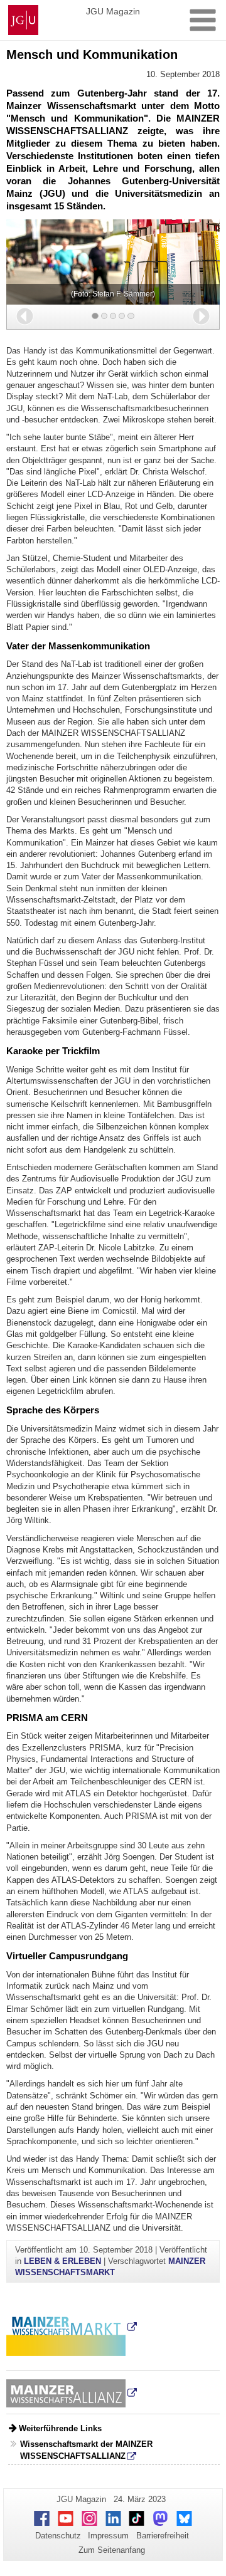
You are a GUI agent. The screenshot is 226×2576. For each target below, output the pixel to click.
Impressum (108, 2536)
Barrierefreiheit (163, 2536)
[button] (25, 316)
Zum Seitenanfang (112, 2550)
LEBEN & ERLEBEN (62, 2261)
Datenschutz (58, 2536)
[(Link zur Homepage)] (72, 2393)
